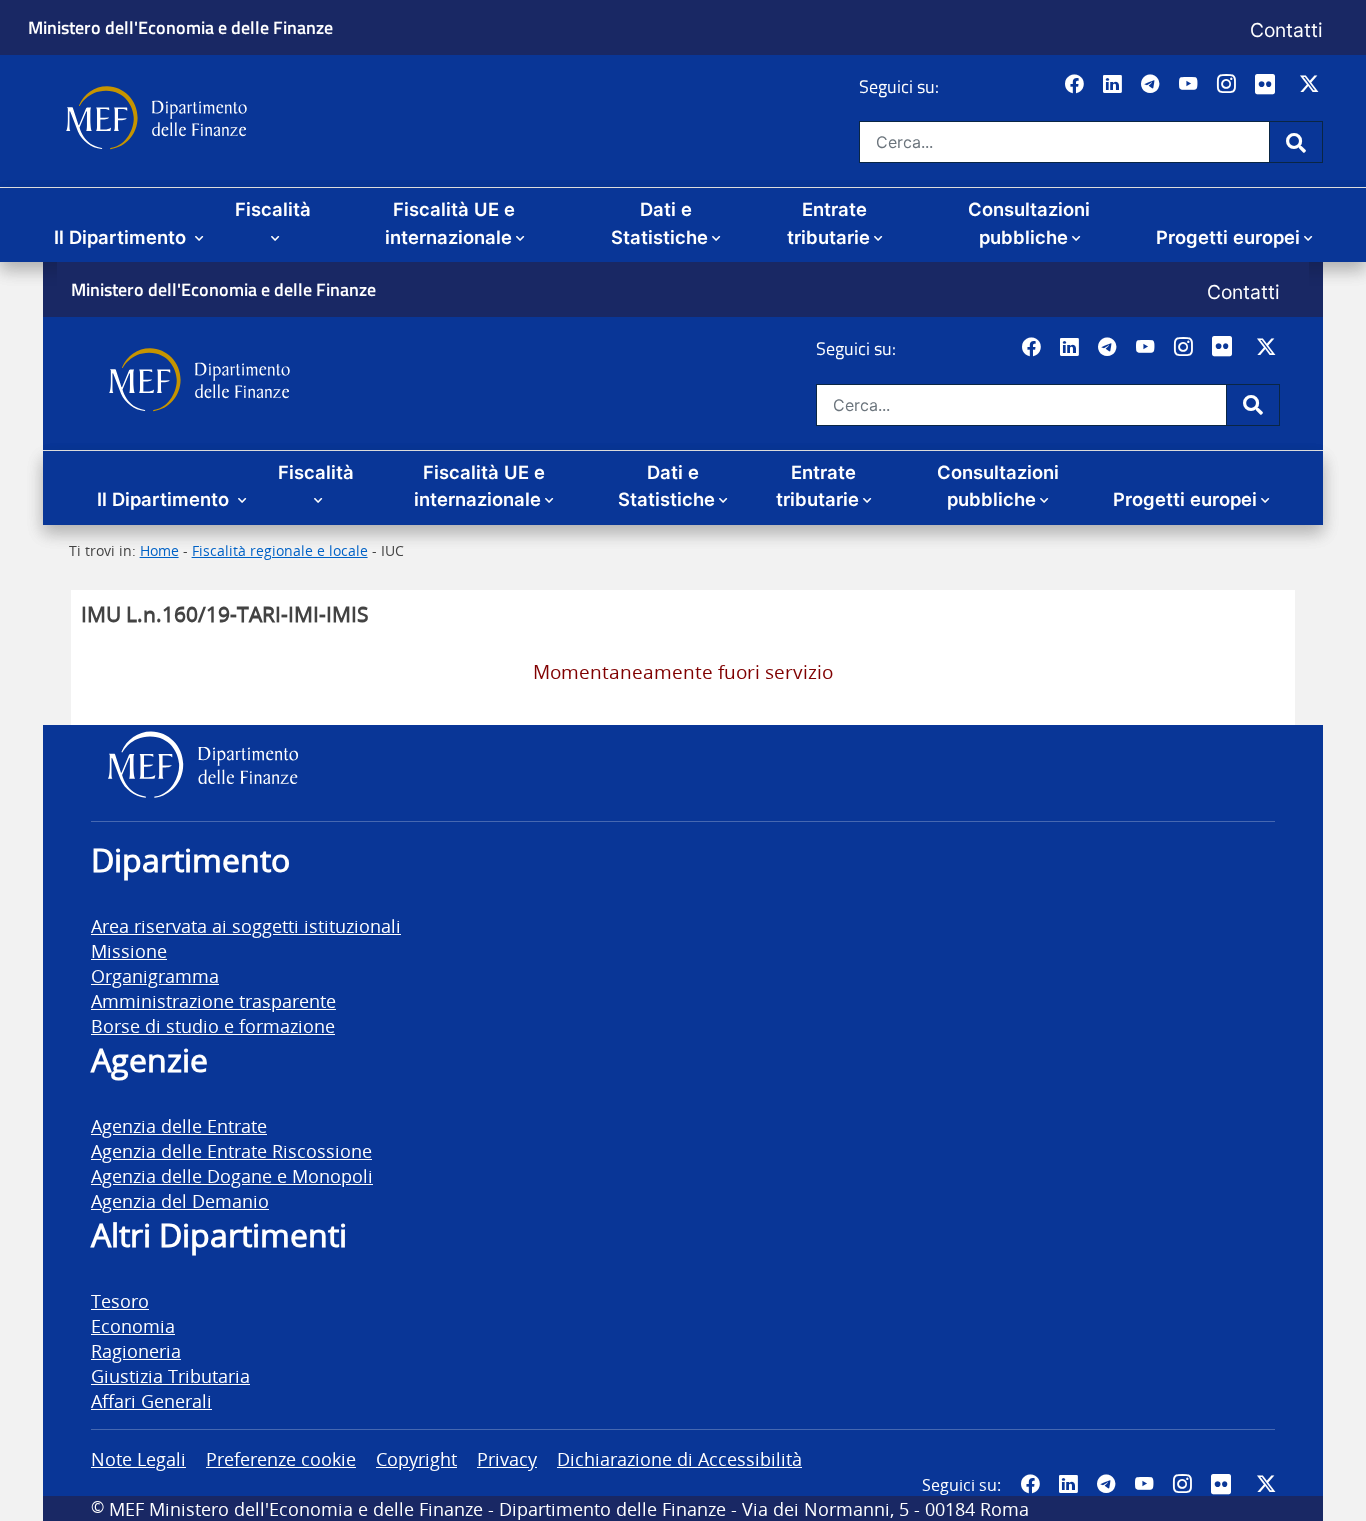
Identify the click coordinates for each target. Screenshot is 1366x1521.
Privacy (507, 1458)
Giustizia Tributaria (170, 1375)
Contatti (1286, 30)
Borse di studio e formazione (213, 1025)
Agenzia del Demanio (180, 1200)
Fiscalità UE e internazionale (450, 223)
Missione (129, 950)
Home (159, 550)
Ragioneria (136, 1350)
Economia (133, 1325)
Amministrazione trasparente (213, 1000)
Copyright (416, 1458)
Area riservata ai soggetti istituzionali (246, 925)
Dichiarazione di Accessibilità (679, 1458)
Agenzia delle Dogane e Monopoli (232, 1175)
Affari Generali (151, 1400)
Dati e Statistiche (659, 223)
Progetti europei (1228, 237)
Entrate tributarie (828, 223)
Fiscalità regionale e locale (280, 550)
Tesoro (120, 1300)
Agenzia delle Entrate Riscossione (231, 1150)
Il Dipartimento (122, 237)
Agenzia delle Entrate (179, 1125)
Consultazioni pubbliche (1029, 223)
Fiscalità (273, 209)
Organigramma (155, 975)
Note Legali (138, 1458)
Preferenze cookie (281, 1458)
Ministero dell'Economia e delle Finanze (180, 27)
